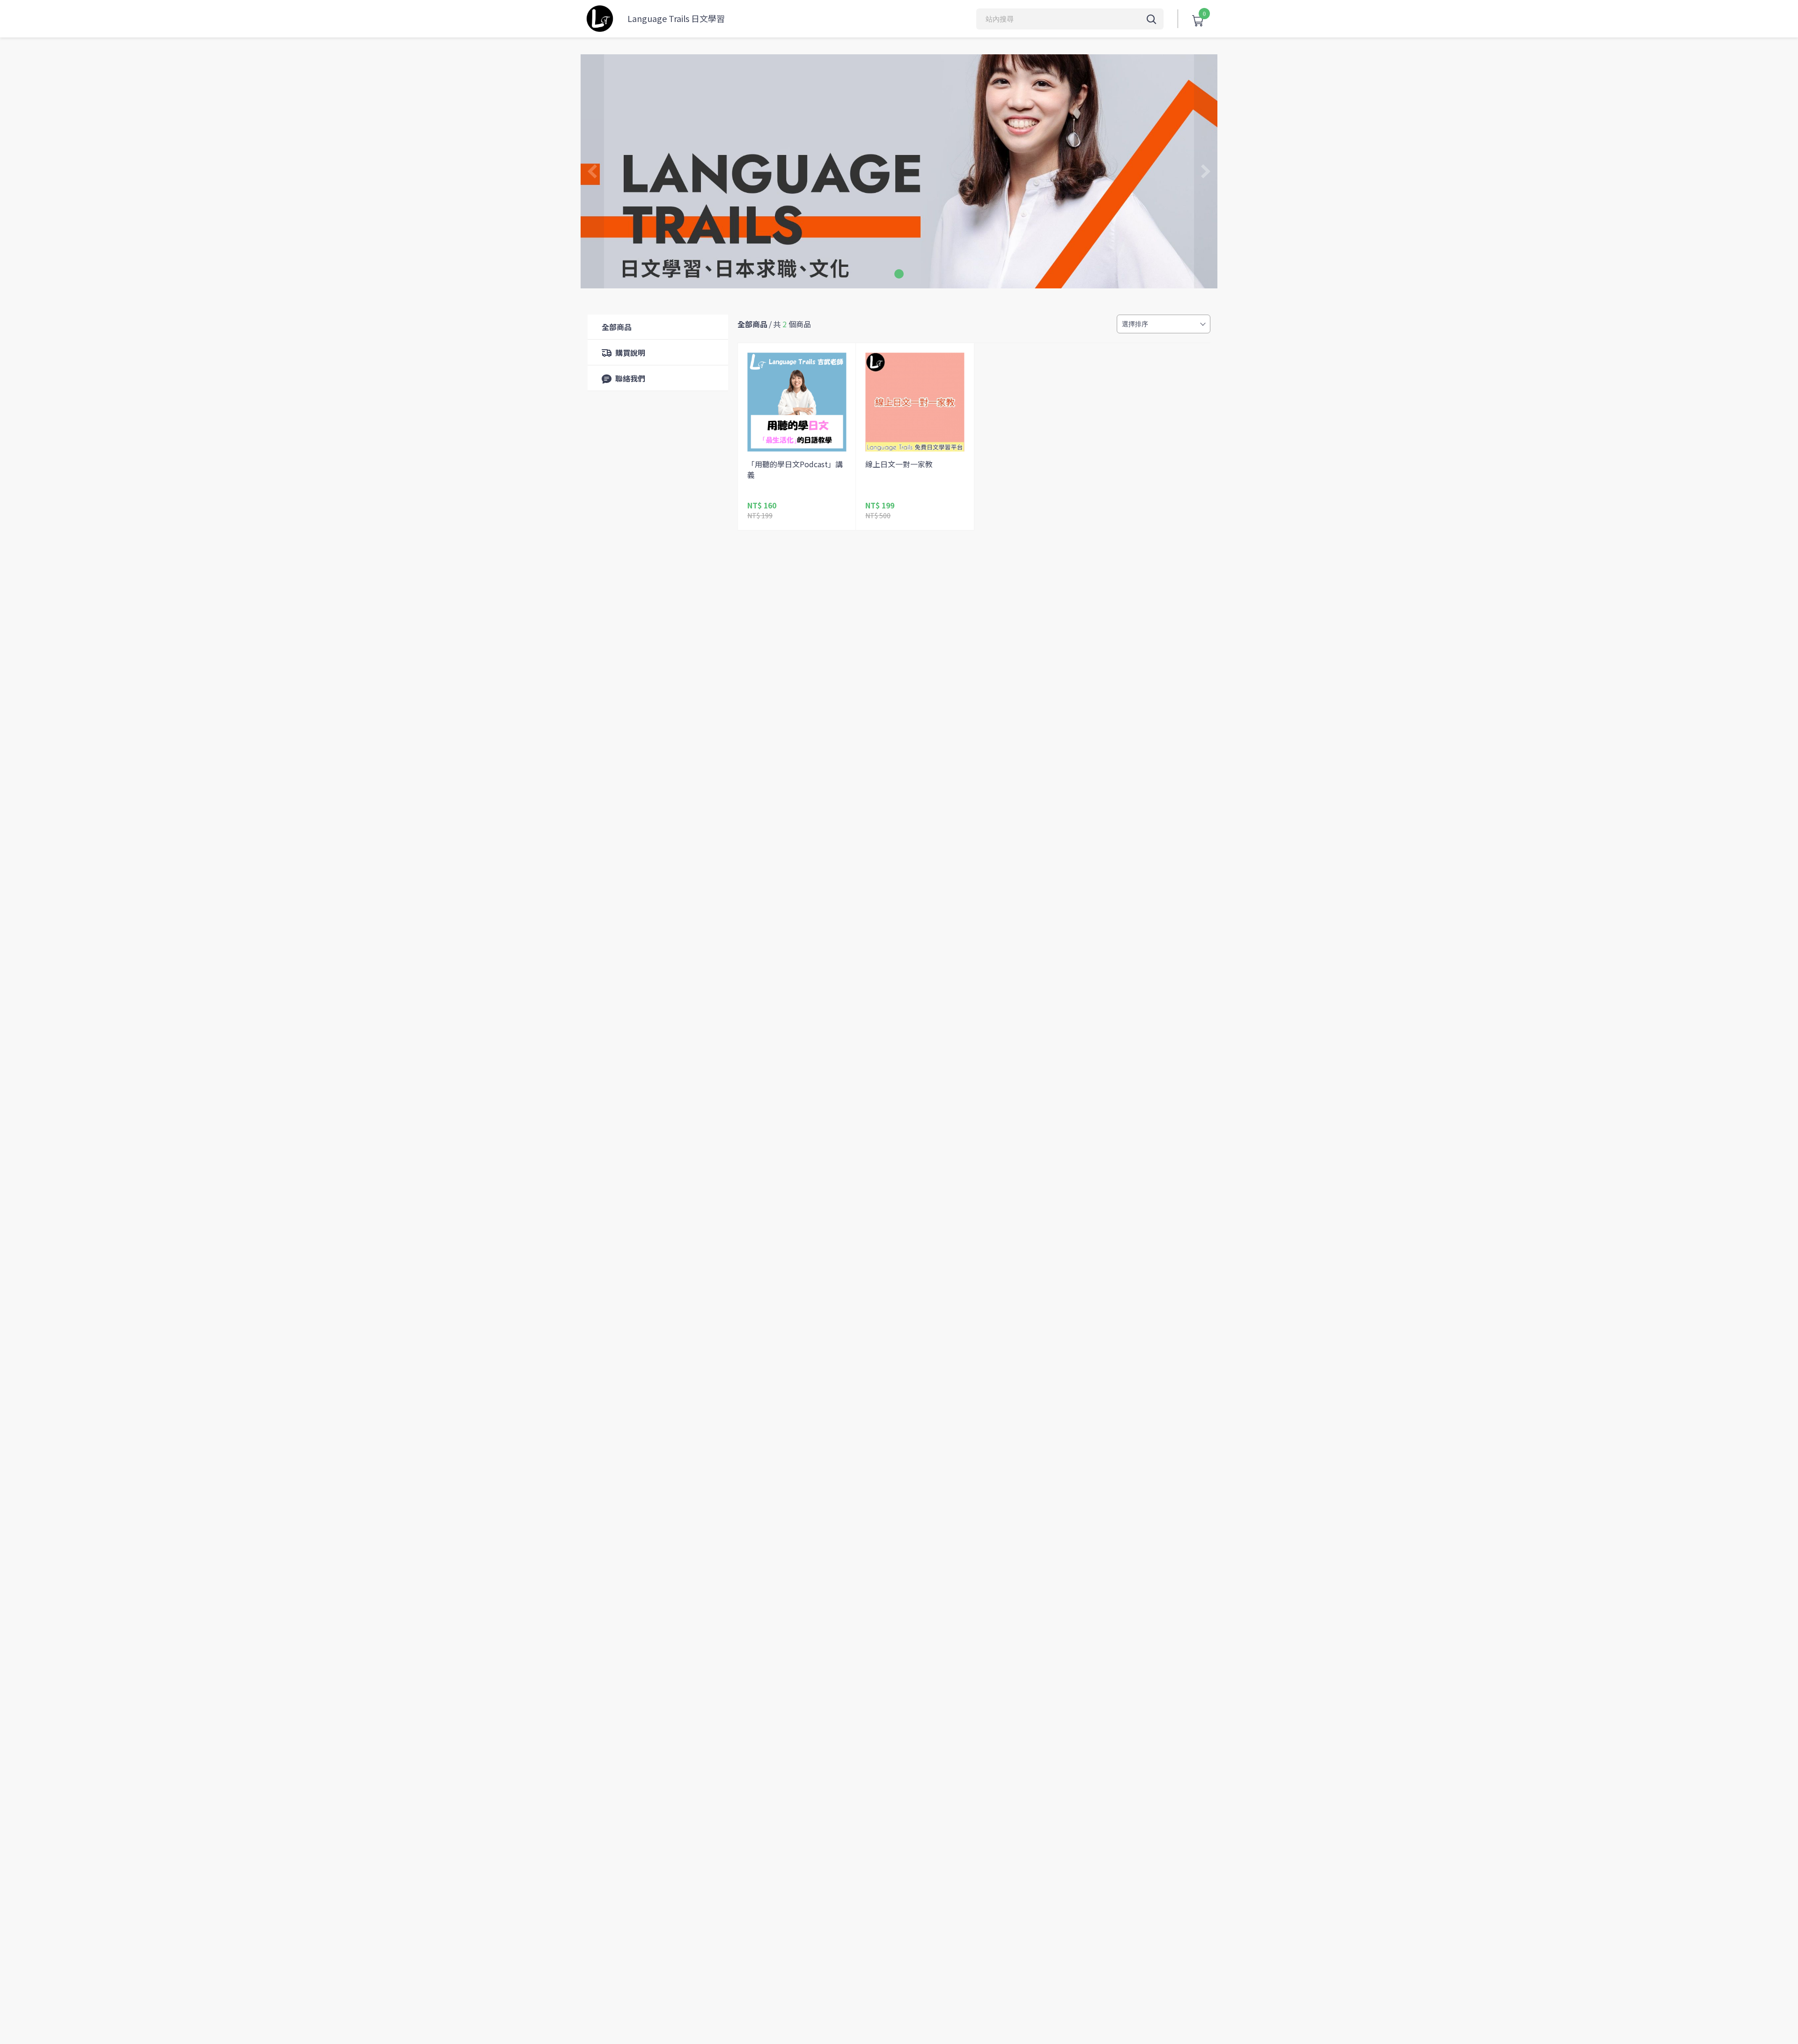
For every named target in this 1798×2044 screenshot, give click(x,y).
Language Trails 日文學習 (676, 18)
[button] (899, 274)
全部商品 (617, 327)
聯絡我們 (630, 378)
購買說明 (630, 353)
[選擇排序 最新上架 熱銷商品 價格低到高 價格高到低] (1164, 324)
